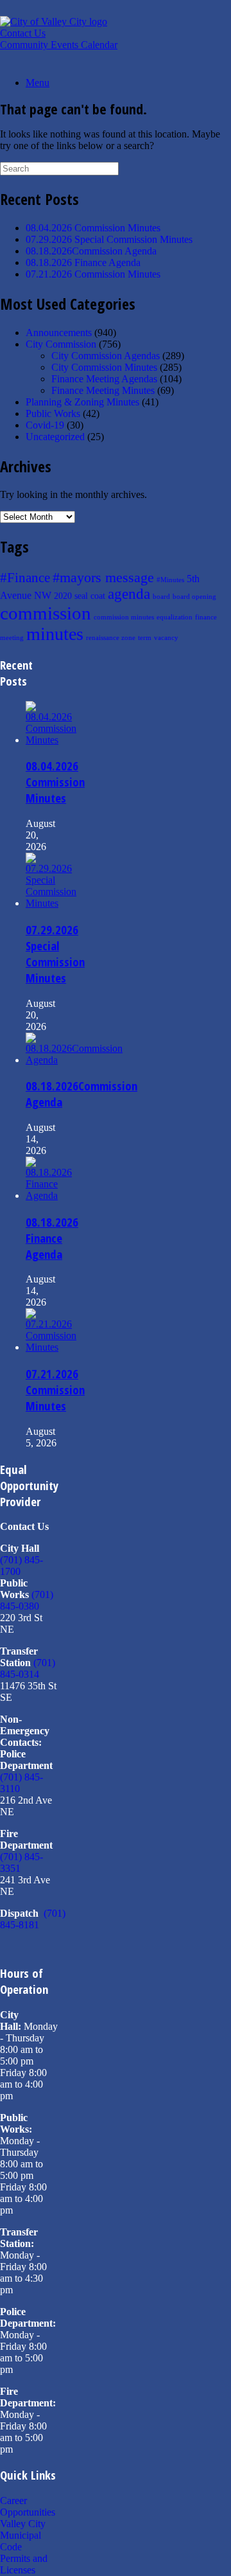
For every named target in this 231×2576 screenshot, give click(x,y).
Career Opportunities (28, 2506)
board (161, 597)
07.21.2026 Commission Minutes (93, 274)
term (145, 638)
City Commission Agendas (106, 356)
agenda (129, 594)
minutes (55, 634)
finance (206, 617)
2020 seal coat (80, 596)
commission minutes (124, 617)
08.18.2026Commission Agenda (91, 251)
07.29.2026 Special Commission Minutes (109, 239)
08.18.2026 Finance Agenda (83, 262)
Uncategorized (55, 437)
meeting (12, 638)
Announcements (59, 333)
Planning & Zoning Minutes (82, 402)
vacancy (166, 638)
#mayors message (103, 578)
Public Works (53, 413)
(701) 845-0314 (28, 1668)
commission (46, 613)
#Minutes (170, 580)
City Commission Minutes (104, 367)
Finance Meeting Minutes (103, 390)
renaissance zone (111, 638)
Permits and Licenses (24, 2564)
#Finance (25, 578)
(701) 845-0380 (27, 1600)
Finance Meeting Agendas (104, 379)
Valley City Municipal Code (23, 2535)
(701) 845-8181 (33, 1919)
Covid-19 (45, 425)
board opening (194, 597)
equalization (175, 617)
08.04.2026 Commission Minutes (93, 228)
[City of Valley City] (54, 22)
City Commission (61, 344)
